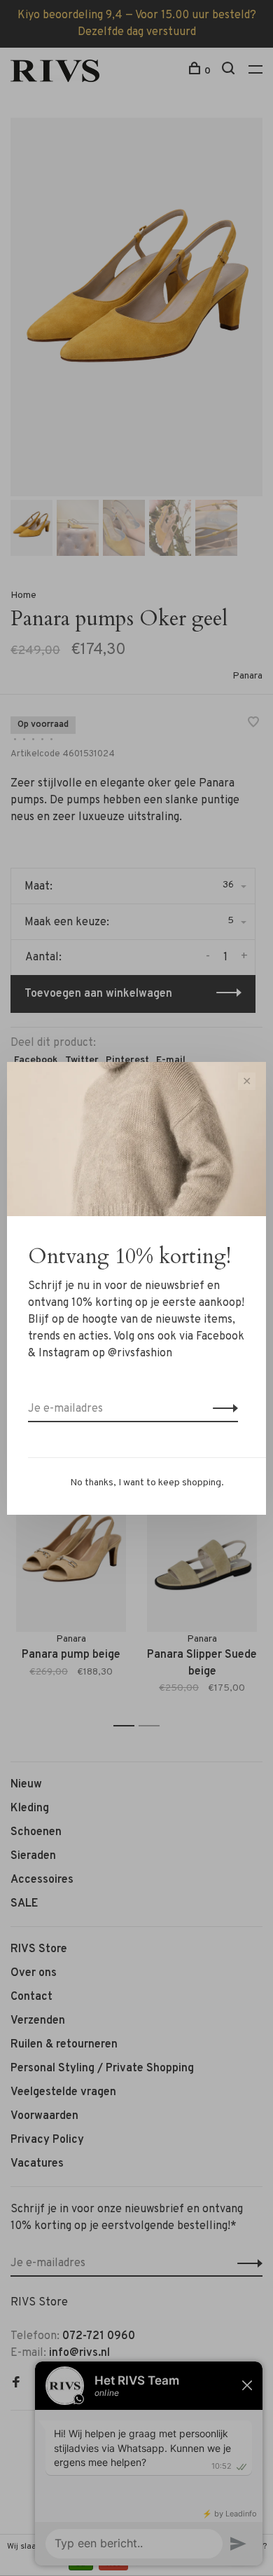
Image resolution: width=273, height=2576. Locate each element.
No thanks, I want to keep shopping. (147, 1483)
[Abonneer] (222, 1409)
